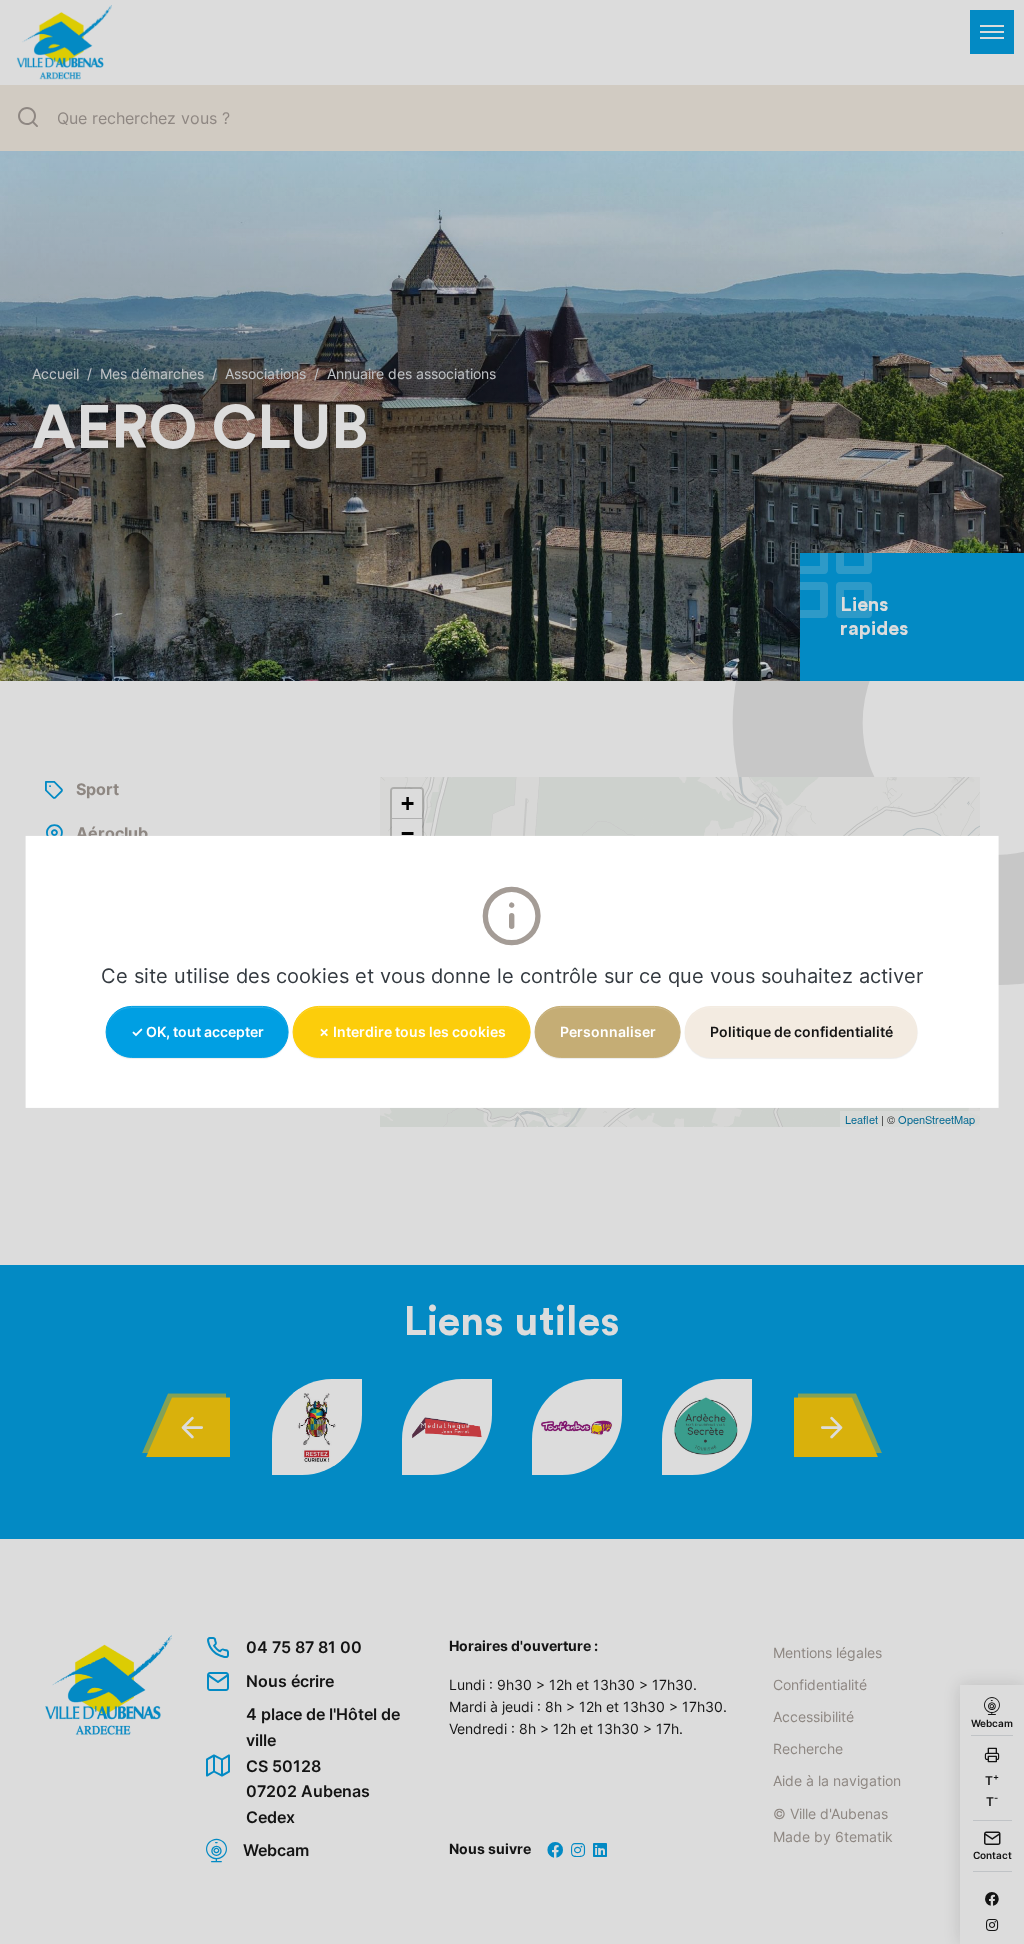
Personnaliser (608, 1031)
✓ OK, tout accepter (197, 1031)
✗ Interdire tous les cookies (412, 1031)
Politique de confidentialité (801, 1031)
